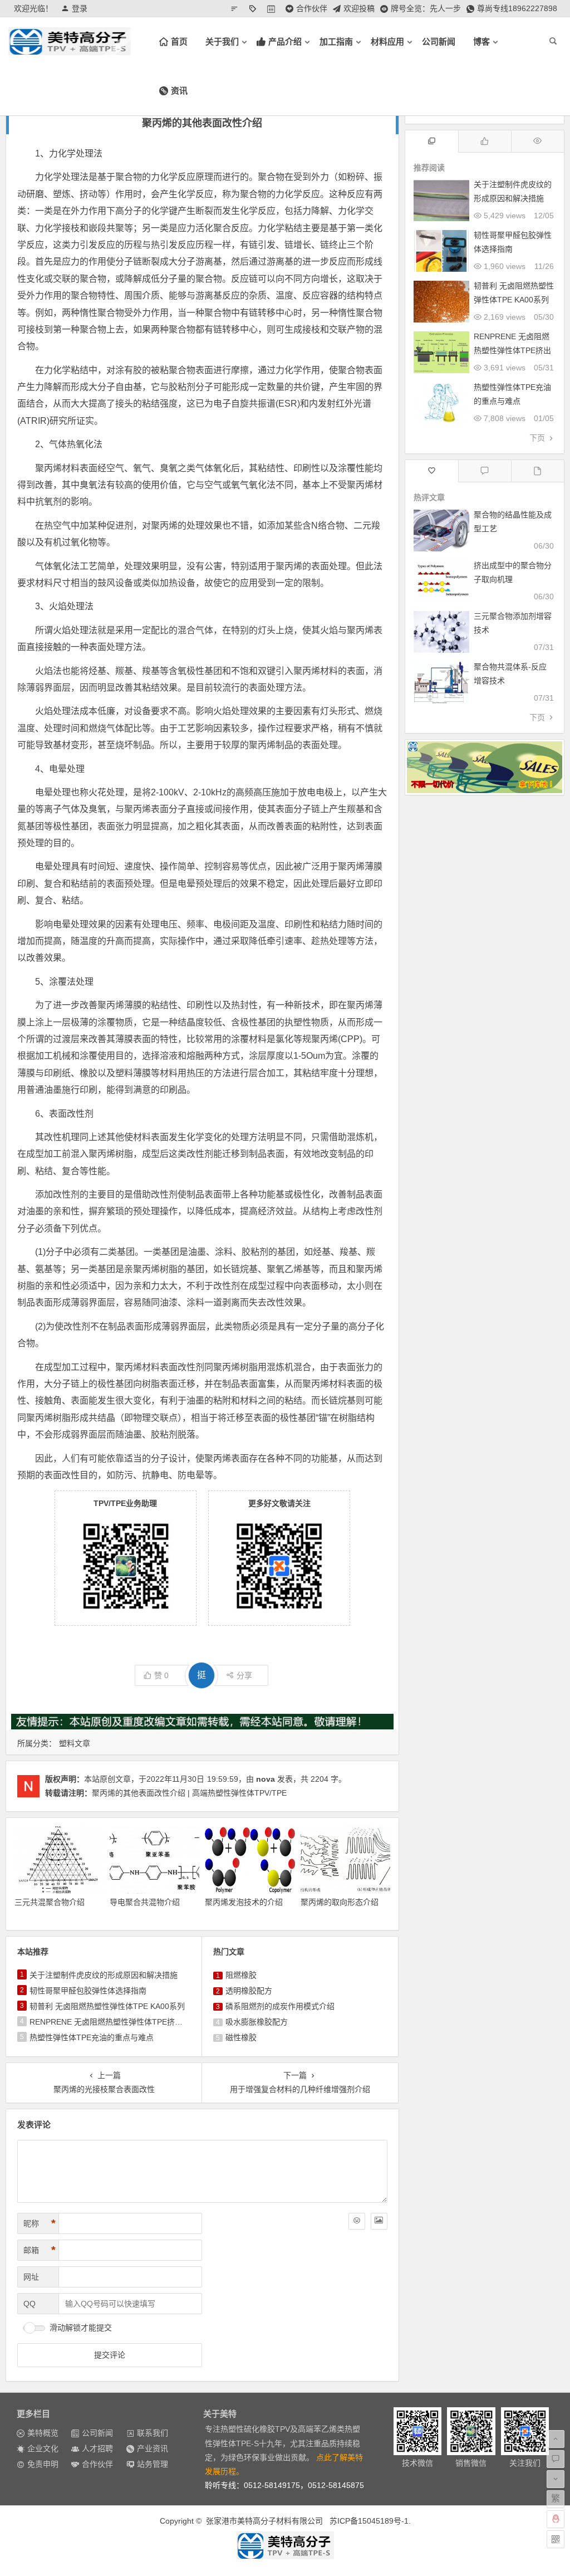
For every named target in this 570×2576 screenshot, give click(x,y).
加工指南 (336, 41)
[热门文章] (537, 141)
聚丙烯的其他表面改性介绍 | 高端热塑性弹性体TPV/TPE (189, 1793)
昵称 (40, 2223)
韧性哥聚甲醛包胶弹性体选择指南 (88, 1991)
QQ (30, 2304)
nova (266, 1779)
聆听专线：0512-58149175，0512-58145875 (284, 2485)
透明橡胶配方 (249, 1991)
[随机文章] (237, 8)
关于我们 (222, 41)
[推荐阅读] (432, 141)
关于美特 (220, 2414)
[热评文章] (432, 471)
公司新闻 (439, 41)
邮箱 (40, 2250)
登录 (80, 8)
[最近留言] (485, 471)
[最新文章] (537, 471)
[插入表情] (357, 2221)
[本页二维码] (556, 2539)
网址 (31, 2277)
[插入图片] (379, 2221)
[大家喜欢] (485, 141)
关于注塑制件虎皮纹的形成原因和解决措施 (104, 1975)
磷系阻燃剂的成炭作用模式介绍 (280, 2006)
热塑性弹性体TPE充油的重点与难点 (92, 2037)
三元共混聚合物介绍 (50, 1902)
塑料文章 (75, 1743)
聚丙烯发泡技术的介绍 (244, 1902)
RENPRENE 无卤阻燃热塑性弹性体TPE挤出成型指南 (122, 2022)
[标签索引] (255, 8)
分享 (244, 1675)
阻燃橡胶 (241, 1975)
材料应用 (387, 41)
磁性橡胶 (241, 2037)
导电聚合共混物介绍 (145, 1902)
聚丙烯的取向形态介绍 (340, 1902)
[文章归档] (274, 8)
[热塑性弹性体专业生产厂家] (285, 2545)
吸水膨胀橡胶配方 (257, 2022)
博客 (481, 41)
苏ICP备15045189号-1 (369, 2521)
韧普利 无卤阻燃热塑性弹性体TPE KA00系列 (107, 2006)
